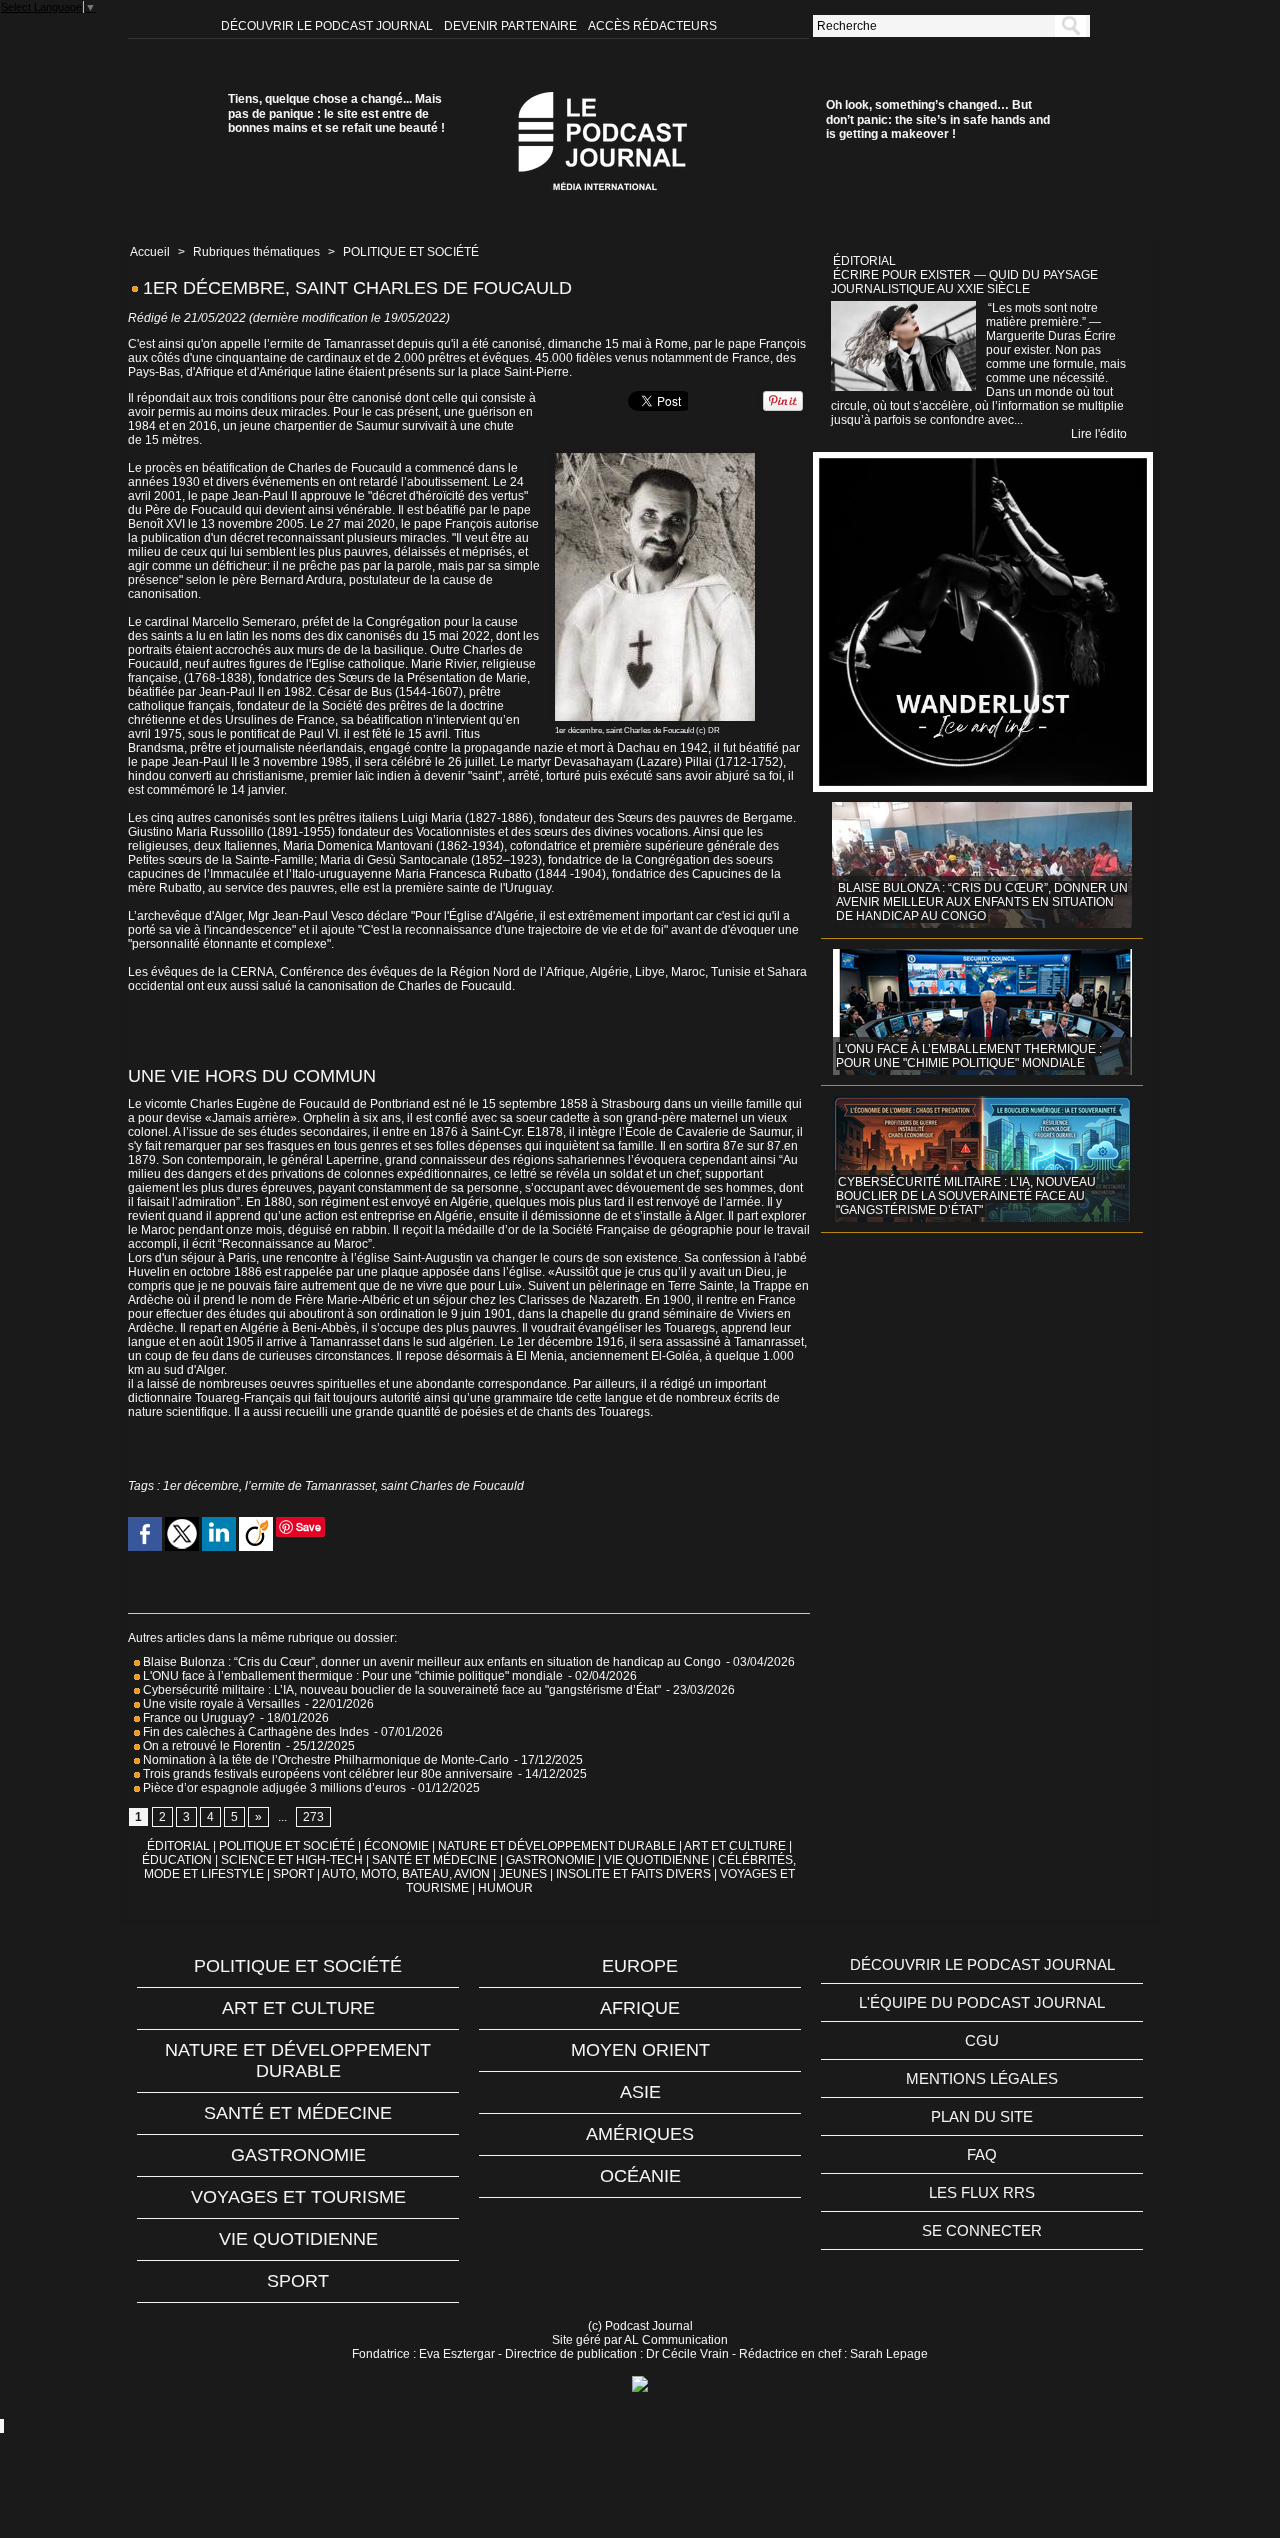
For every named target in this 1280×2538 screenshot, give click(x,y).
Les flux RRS (982, 2192)
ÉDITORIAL (178, 1846)
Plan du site (982, 2116)
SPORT (293, 1874)
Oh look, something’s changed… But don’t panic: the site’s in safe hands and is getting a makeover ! (938, 119)
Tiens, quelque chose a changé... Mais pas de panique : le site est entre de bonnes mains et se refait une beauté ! (336, 113)
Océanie (640, 2176)
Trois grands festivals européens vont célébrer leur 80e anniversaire (326, 1774)
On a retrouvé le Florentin (210, 1746)
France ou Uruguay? (197, 1718)
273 (313, 1817)
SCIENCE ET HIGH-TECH (293, 1860)
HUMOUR (505, 1888)
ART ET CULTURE (735, 1846)
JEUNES (523, 1874)
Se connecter (982, 2230)
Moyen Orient (640, 2050)
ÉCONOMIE (396, 1846)
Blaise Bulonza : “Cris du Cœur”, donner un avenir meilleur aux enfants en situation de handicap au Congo (430, 1662)
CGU (982, 2040)
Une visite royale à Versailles (220, 1704)
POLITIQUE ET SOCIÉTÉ (411, 252)
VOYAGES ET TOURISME (298, 2197)
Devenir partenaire (512, 26)
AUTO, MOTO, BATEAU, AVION (406, 1874)
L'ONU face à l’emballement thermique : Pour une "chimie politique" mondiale (351, 1676)
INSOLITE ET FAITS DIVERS (633, 1874)
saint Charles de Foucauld (452, 1486)
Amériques (640, 2134)
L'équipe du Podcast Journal (982, 2002)
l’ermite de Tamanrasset (310, 1486)
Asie (640, 2092)
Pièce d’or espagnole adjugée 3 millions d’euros (273, 1788)
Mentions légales (982, 2078)
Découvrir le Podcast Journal (328, 26)
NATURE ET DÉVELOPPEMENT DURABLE (557, 1846)
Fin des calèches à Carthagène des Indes (256, 1732)
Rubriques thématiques (256, 252)
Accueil (150, 252)
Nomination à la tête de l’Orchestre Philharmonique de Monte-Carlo (326, 1760)
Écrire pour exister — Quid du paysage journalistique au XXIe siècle (964, 282)
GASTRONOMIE (550, 1860)
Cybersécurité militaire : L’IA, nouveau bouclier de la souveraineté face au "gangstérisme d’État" (400, 1690)
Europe (640, 1966)
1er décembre (201, 1486)
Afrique (640, 2008)
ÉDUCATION (177, 1860)
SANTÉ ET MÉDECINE (434, 1860)
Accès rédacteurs (652, 26)
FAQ (982, 2154)
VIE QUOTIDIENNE (656, 1860)
